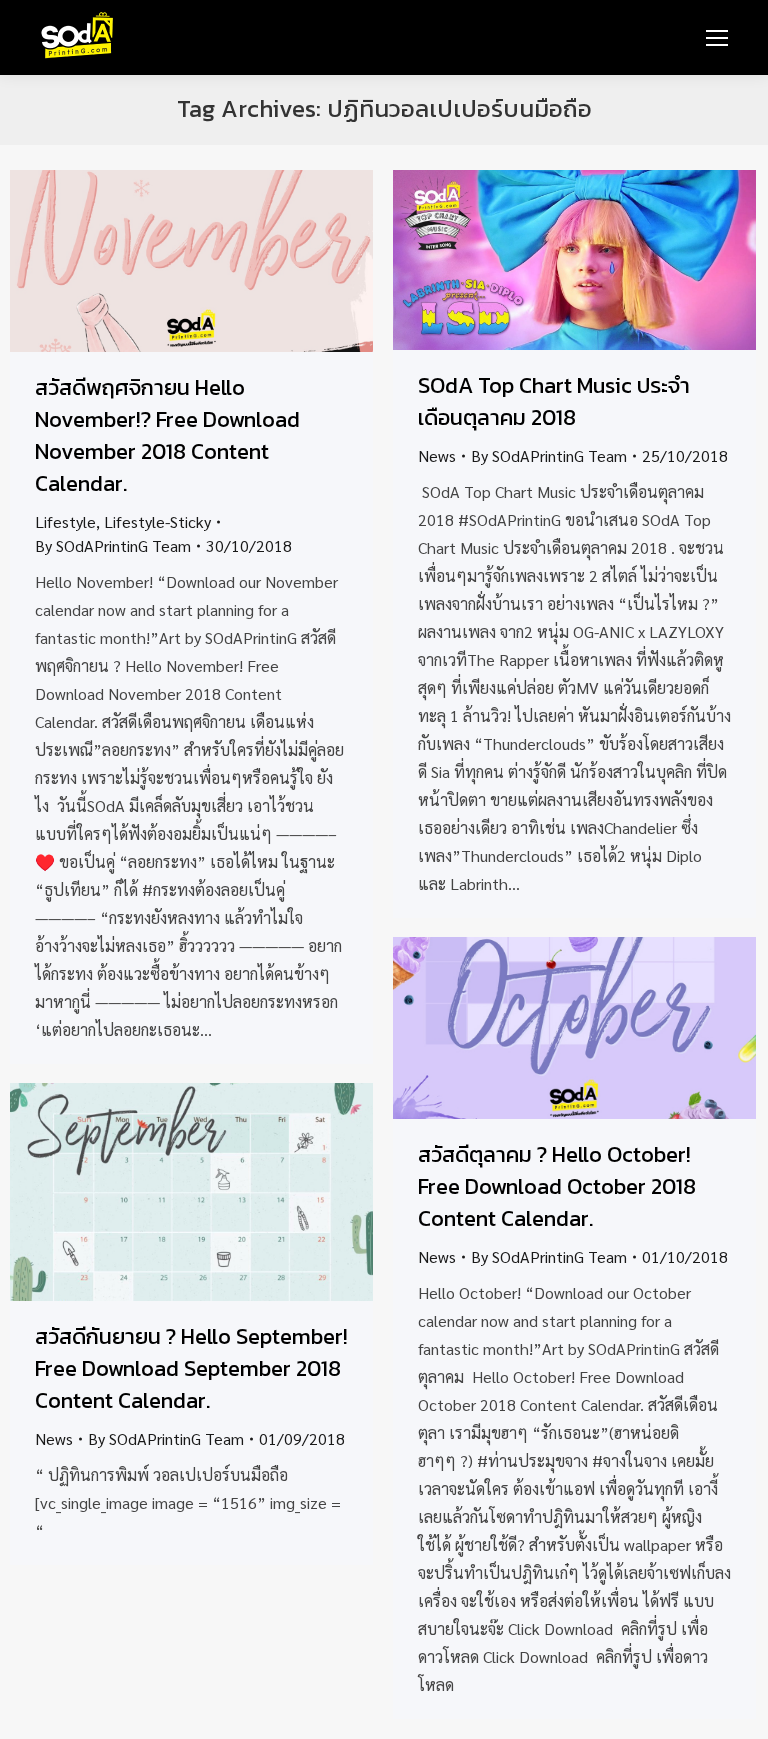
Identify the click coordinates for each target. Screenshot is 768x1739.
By (113, 545)
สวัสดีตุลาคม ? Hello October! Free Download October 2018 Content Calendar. (557, 1186)
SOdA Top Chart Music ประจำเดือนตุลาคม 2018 (554, 401)
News (437, 455)
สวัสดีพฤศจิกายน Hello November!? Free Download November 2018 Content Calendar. (167, 435)
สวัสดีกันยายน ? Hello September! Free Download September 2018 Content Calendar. (191, 1368)
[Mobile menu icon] (717, 38)
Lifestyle (65, 521)
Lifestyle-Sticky (157, 521)
